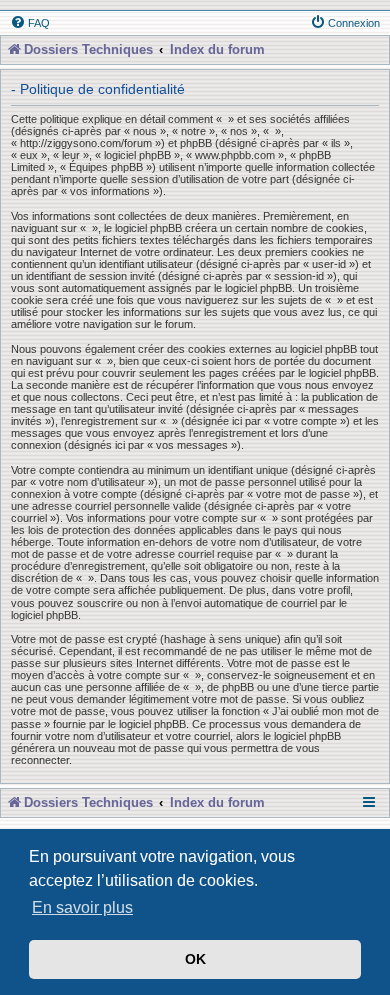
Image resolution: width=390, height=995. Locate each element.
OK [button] (195, 959)
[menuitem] (30, 23)
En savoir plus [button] (82, 907)
